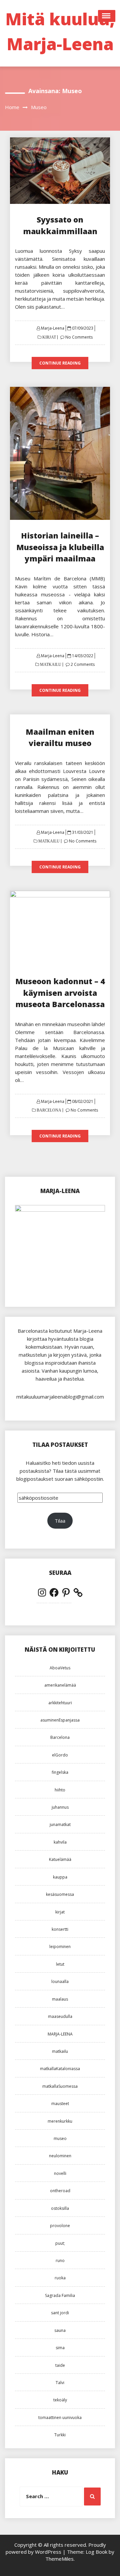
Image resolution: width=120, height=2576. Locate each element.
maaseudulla (60, 2016)
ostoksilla (60, 2208)
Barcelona (60, 1737)
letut (60, 1964)
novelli (60, 2173)
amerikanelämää (60, 1685)
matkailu (60, 2051)
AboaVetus (60, 1668)
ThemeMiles (59, 2559)
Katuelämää (60, 1859)
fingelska (60, 1772)
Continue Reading (60, 363)
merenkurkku (60, 2121)
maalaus (60, 1999)
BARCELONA (48, 1110)
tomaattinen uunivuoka (60, 2418)
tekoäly (60, 2400)
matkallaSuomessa (60, 2086)
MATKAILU (50, 665)
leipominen (60, 1947)
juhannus (60, 1807)
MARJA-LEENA (60, 2034)
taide (60, 2365)
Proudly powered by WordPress (56, 2548)
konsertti (60, 1929)
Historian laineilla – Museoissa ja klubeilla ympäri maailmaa (60, 547)
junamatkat (60, 1824)
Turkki (60, 2435)
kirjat (60, 1912)
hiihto (60, 1790)
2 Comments (83, 664)
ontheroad (60, 2191)
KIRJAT (49, 337)
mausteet (60, 2104)
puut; (60, 2243)
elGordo (60, 1755)
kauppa (60, 1877)
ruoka (60, 2278)
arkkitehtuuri (60, 1703)
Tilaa (60, 1521)
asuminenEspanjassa (60, 1720)
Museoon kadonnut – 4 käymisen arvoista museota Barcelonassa (60, 993)
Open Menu (107, 16)
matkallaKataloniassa (60, 2069)
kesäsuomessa (60, 1894)
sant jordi (60, 2313)
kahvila (60, 1842)
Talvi (60, 2383)
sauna (60, 2330)
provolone (60, 2226)
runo (60, 2261)
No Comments (79, 337)
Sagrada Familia (60, 2295)
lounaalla (60, 1981)
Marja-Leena (53, 328)
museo (60, 2138)
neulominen (60, 2156)
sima (60, 2348)
